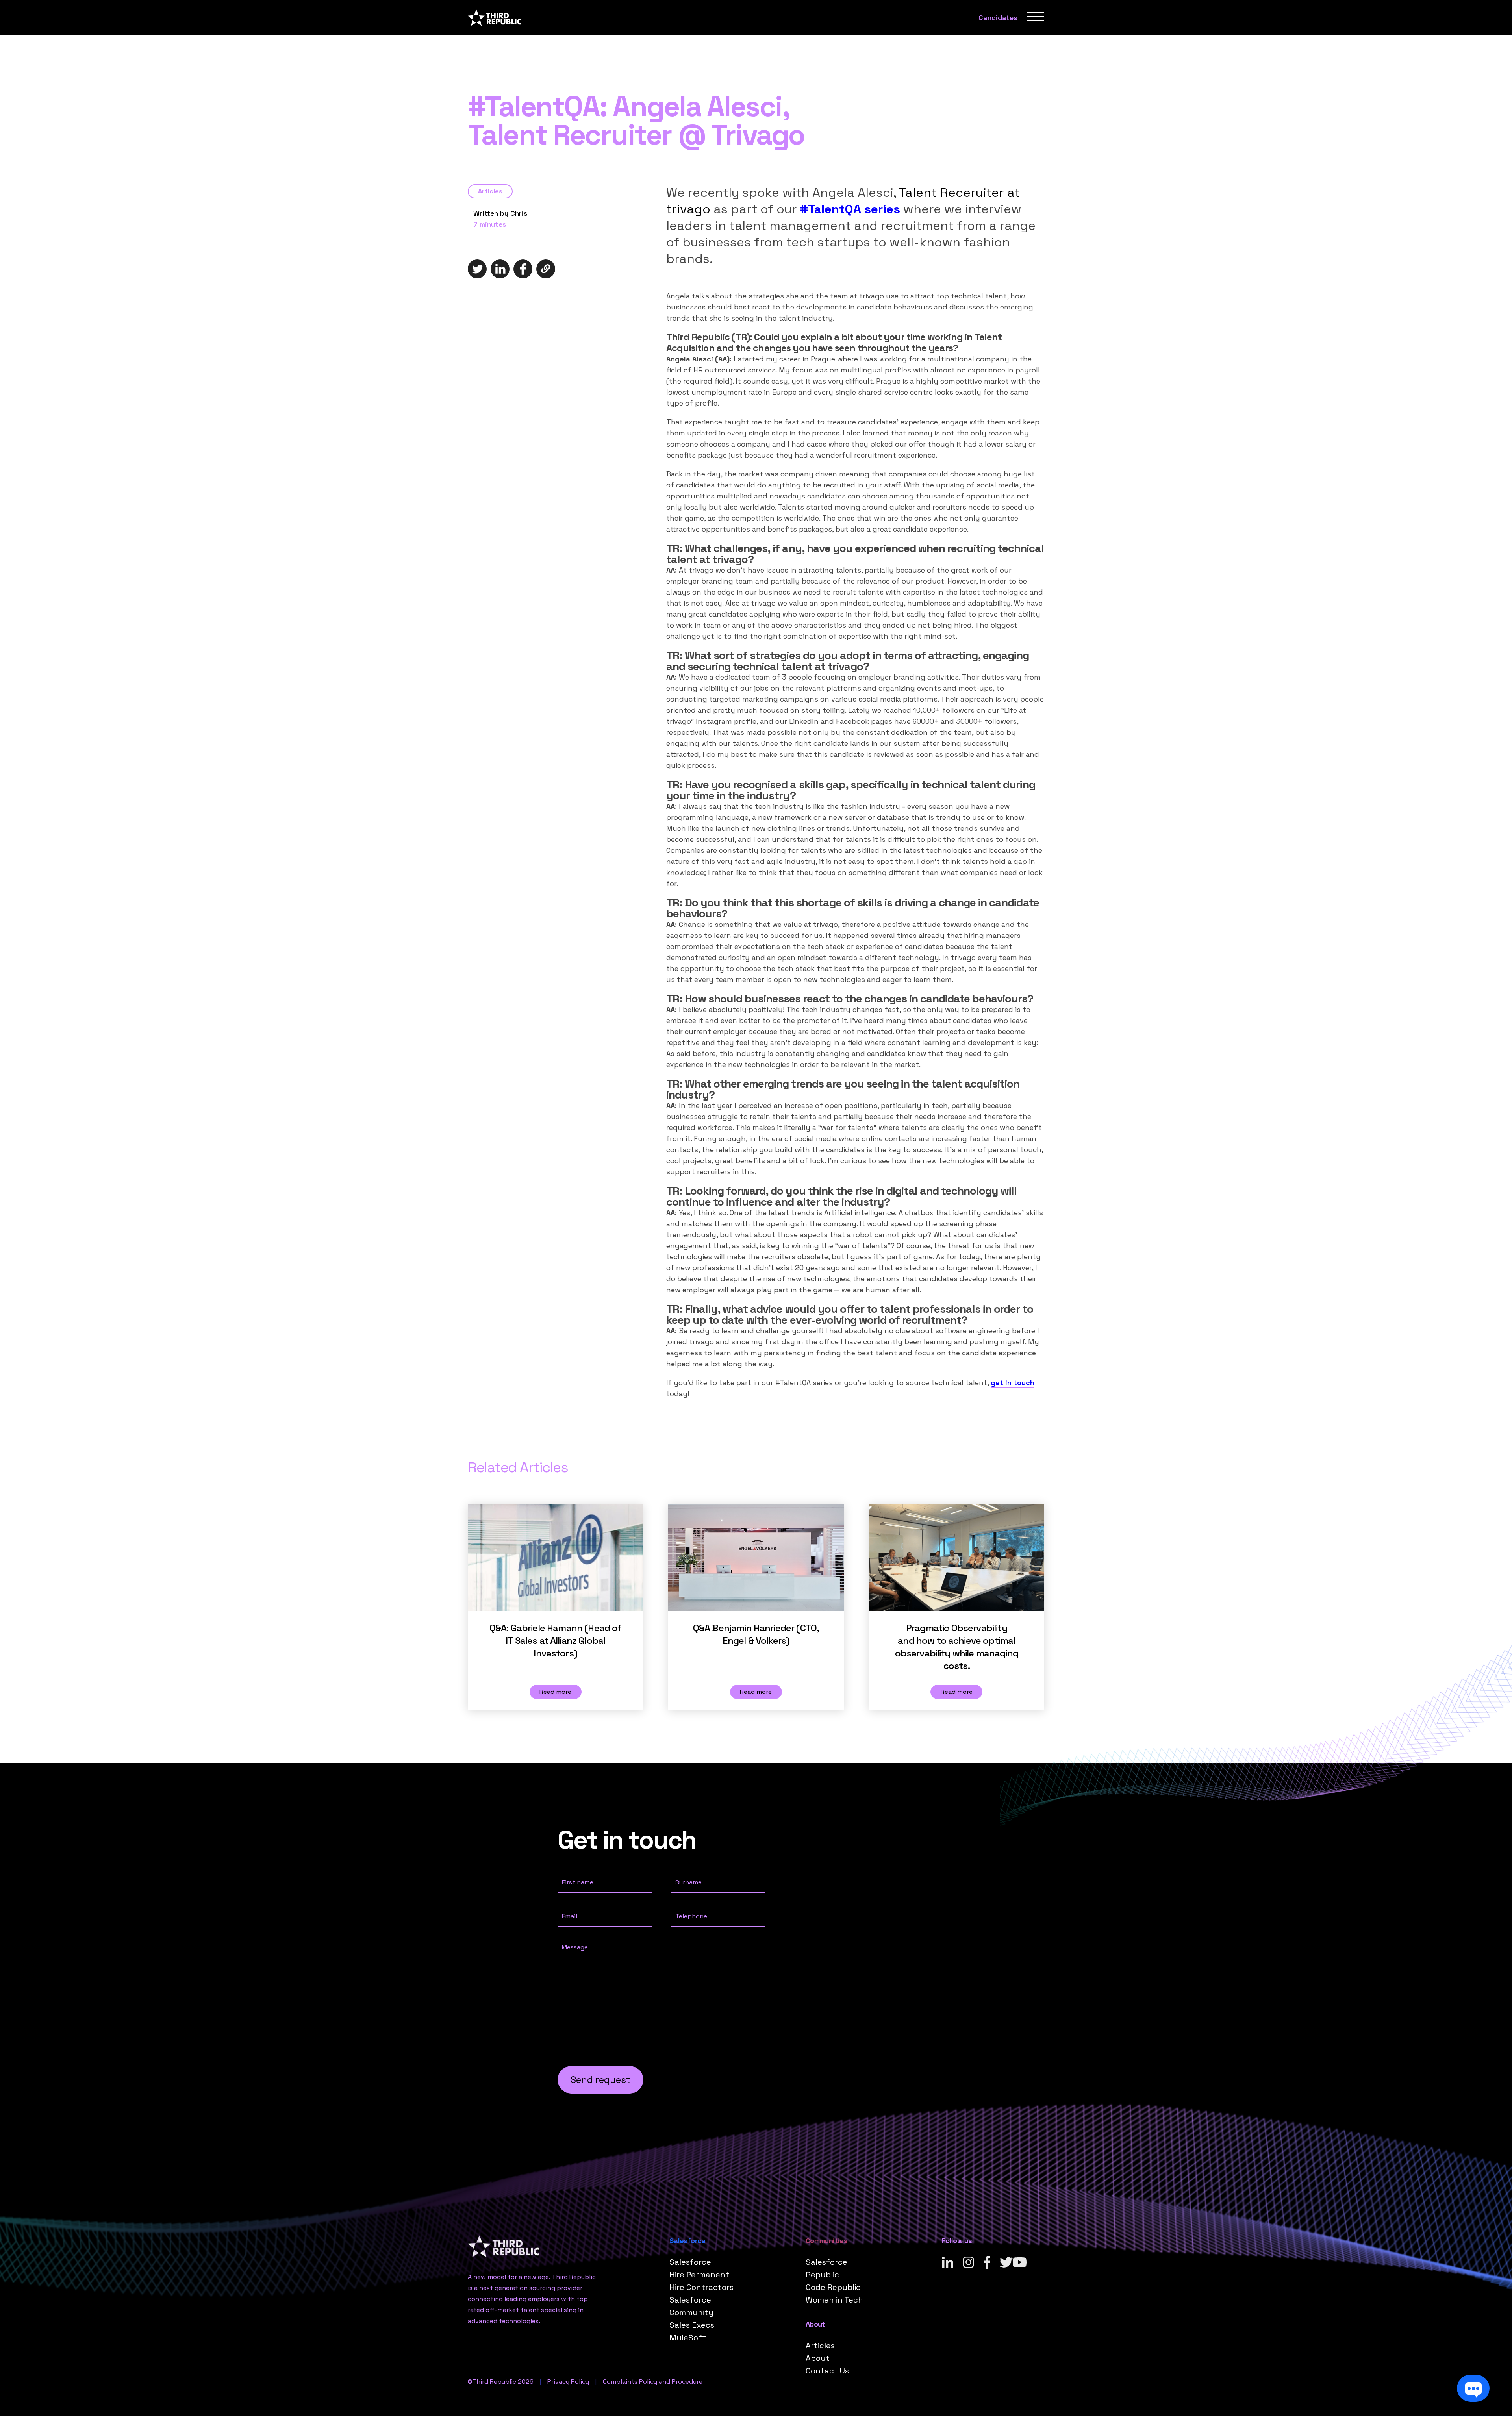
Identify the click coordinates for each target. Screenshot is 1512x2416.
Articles (490, 191)
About (818, 2358)
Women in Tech (834, 2300)
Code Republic (833, 2287)
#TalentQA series (850, 209)
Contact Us (827, 2371)
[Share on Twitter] (477, 269)
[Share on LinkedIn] (500, 269)
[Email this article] (546, 269)
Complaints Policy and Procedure (653, 2382)
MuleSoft (688, 2338)
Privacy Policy (568, 2382)
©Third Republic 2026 (501, 2382)
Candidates (998, 18)
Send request (600, 2080)
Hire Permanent (699, 2275)
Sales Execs (692, 2325)
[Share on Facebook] (523, 269)
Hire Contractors (701, 2287)
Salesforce (690, 2262)
